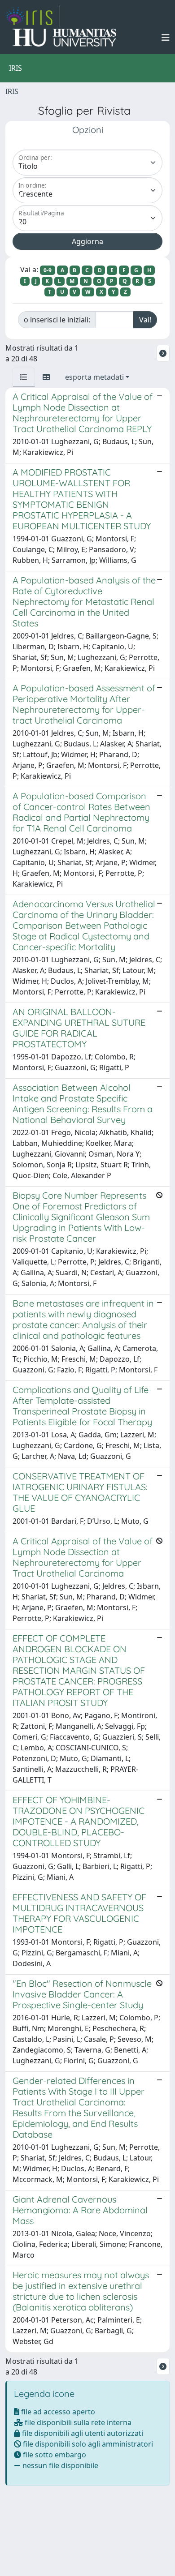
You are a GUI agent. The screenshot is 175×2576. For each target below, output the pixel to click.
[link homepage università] (64, 38)
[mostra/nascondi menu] (166, 38)
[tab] (24, 377)
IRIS (12, 91)
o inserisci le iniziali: (57, 320)
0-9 (48, 270)
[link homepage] (33, 16)
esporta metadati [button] (94, 377)
